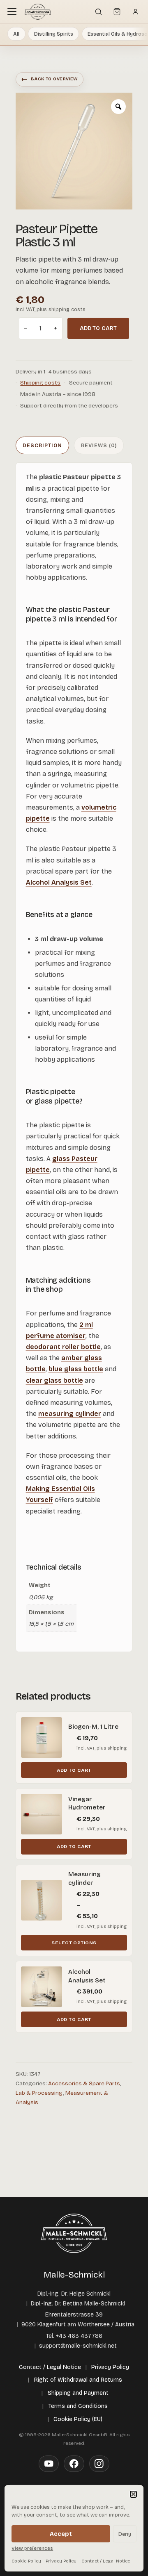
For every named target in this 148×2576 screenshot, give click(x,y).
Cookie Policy (26, 2561)
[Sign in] (135, 11)
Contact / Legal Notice (106, 2561)
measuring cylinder (70, 1414)
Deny (125, 2534)
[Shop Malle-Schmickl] (38, 11)
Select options (74, 1943)
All (16, 34)
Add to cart (98, 328)
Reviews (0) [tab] (99, 445)
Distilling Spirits (54, 34)
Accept (61, 2534)
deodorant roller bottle (63, 1347)
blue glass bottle (76, 1369)
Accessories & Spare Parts (84, 2083)
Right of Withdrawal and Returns (78, 2380)
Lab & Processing (39, 2093)
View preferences (32, 2548)
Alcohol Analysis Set (59, 882)
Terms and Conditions (78, 2406)
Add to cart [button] (74, 1770)
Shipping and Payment (78, 2393)
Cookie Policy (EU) (78, 2419)
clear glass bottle (54, 1380)
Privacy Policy (61, 2561)
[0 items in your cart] (117, 11)
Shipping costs (40, 383)
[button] (133, 2494)
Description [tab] (42, 445)
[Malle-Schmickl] (74, 2233)
